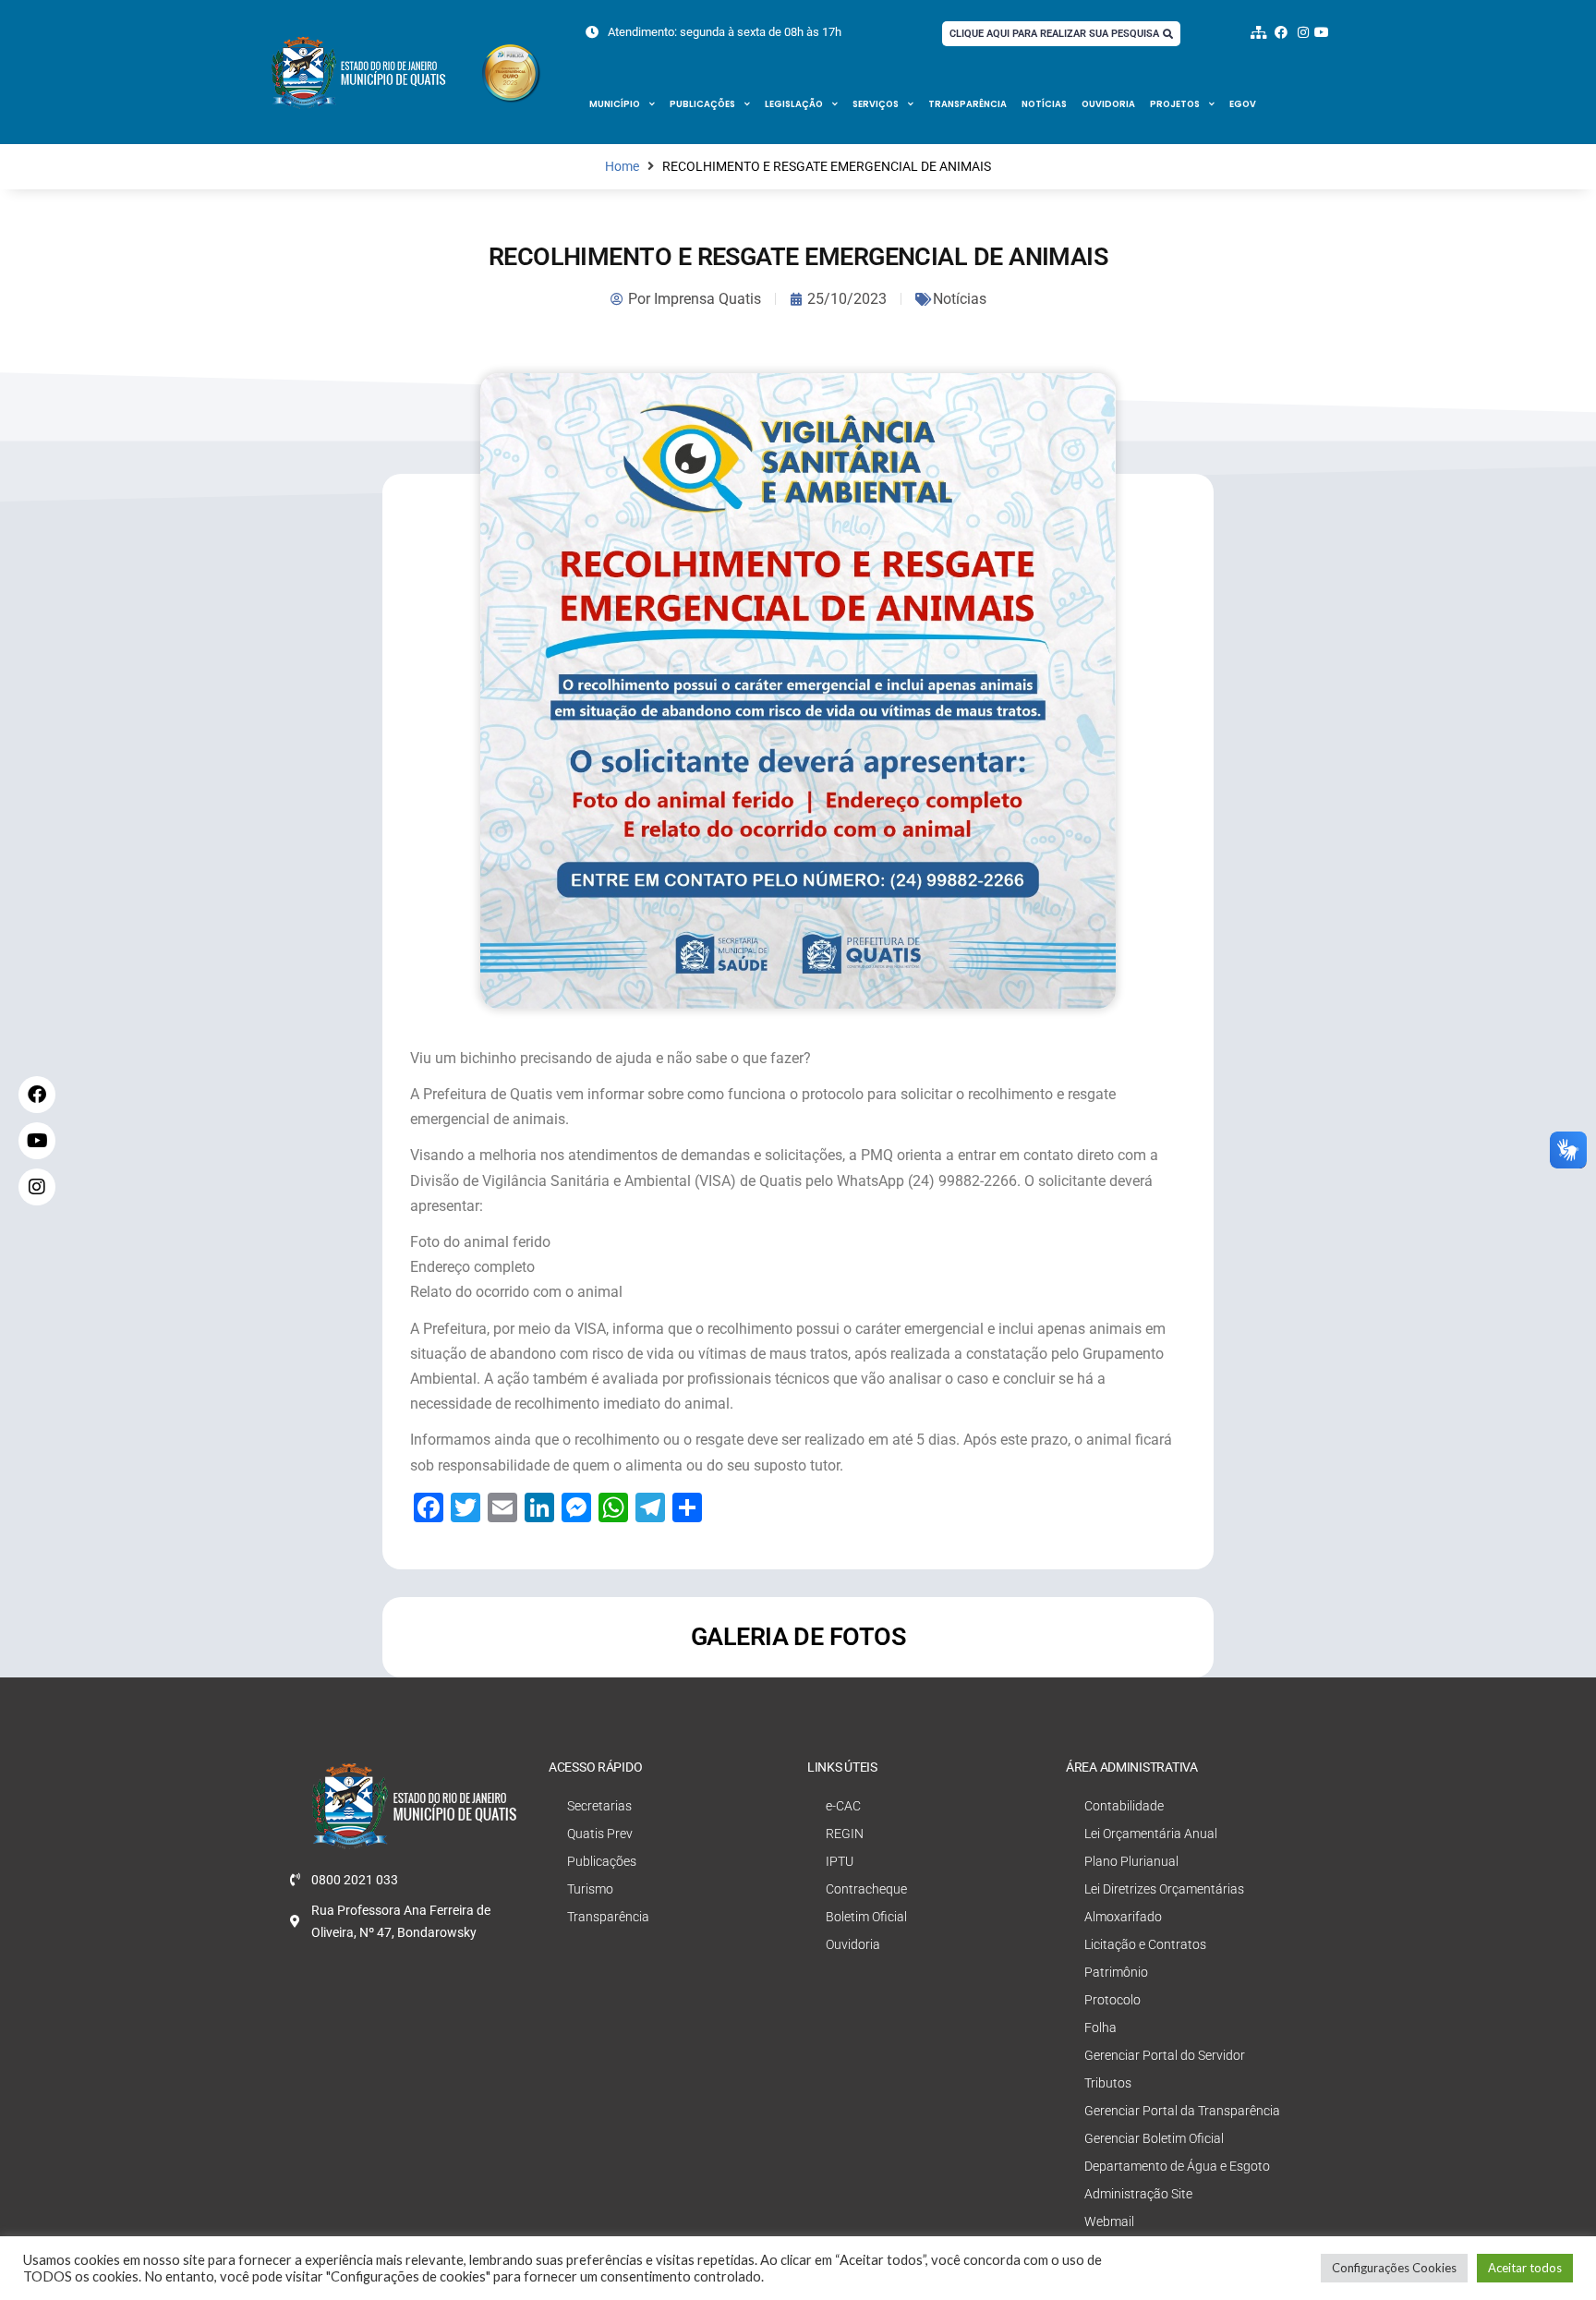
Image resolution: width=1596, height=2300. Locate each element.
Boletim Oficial (866, 1917)
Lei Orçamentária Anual (1151, 1834)
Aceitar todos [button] (1525, 2268)
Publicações (702, 104)
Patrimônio (1116, 1972)
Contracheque (866, 1889)
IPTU (840, 1861)
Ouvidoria (1108, 104)
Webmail (1109, 2221)
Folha (1100, 2028)
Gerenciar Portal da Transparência (1182, 2111)
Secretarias (599, 1806)
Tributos (1108, 2083)
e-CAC (843, 1806)
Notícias (1044, 104)
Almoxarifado (1123, 1917)
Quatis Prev (600, 1834)
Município (615, 104)
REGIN (845, 1834)
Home (622, 167)
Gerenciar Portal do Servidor (1165, 2055)
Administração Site (1138, 2194)
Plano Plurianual (1131, 1861)
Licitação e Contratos (1145, 1944)
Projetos (1175, 104)
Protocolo (1112, 2000)
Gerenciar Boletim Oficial (1154, 2138)
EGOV (1243, 104)
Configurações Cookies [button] (1394, 2268)
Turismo (590, 1889)
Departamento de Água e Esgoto (1177, 2166)
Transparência (967, 104)
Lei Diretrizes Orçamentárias (1164, 1889)
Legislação (794, 104)
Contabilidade (1124, 1806)
